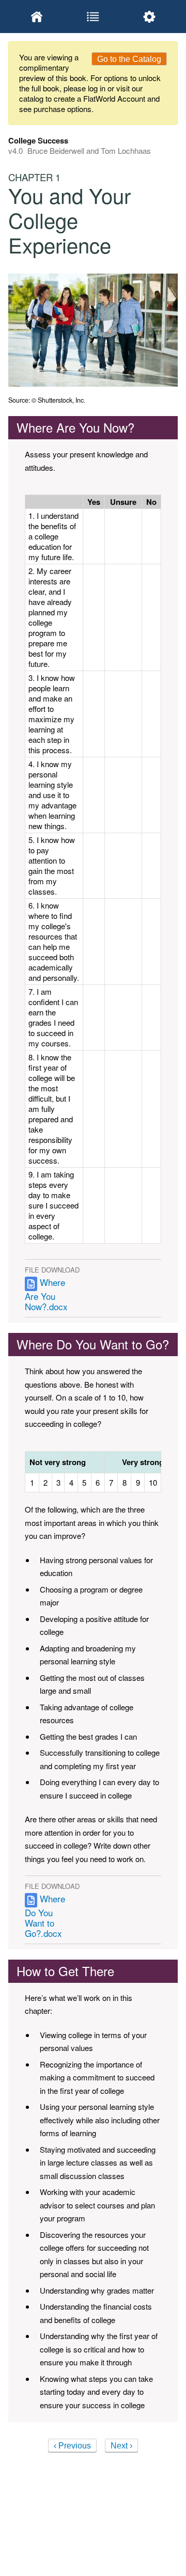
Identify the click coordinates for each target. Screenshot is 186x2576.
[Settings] (150, 17)
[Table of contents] (93, 17)
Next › (121, 2446)
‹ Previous (72, 2446)
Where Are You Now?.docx (46, 1294)
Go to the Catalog (129, 59)
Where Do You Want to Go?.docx (45, 1916)
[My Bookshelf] (36, 17)
